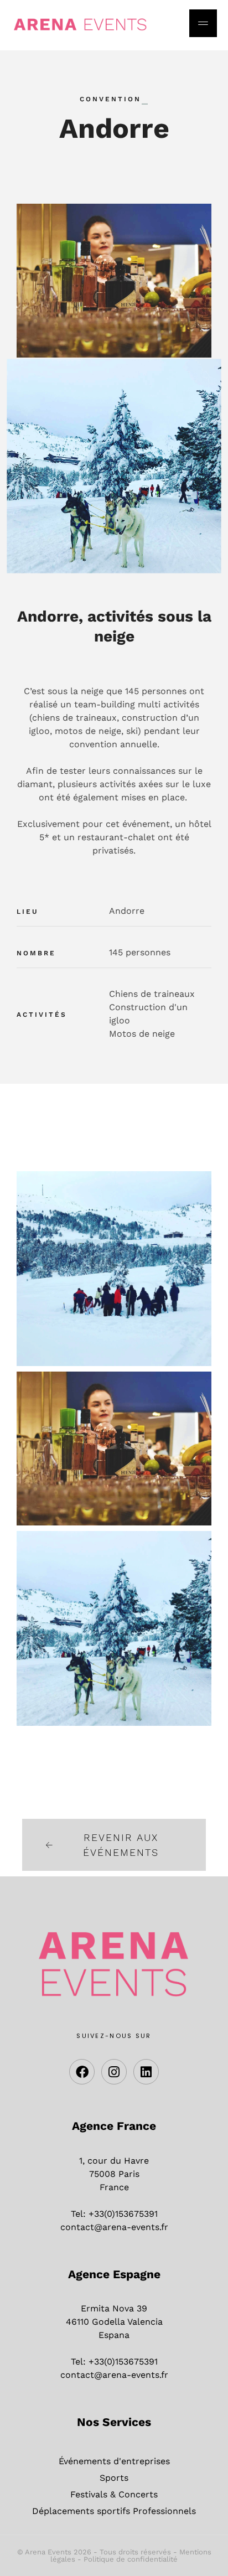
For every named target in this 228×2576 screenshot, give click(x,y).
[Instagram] (114, 2072)
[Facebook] (82, 2072)
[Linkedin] (146, 2072)
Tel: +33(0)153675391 (114, 2214)
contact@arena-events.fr (114, 2227)
